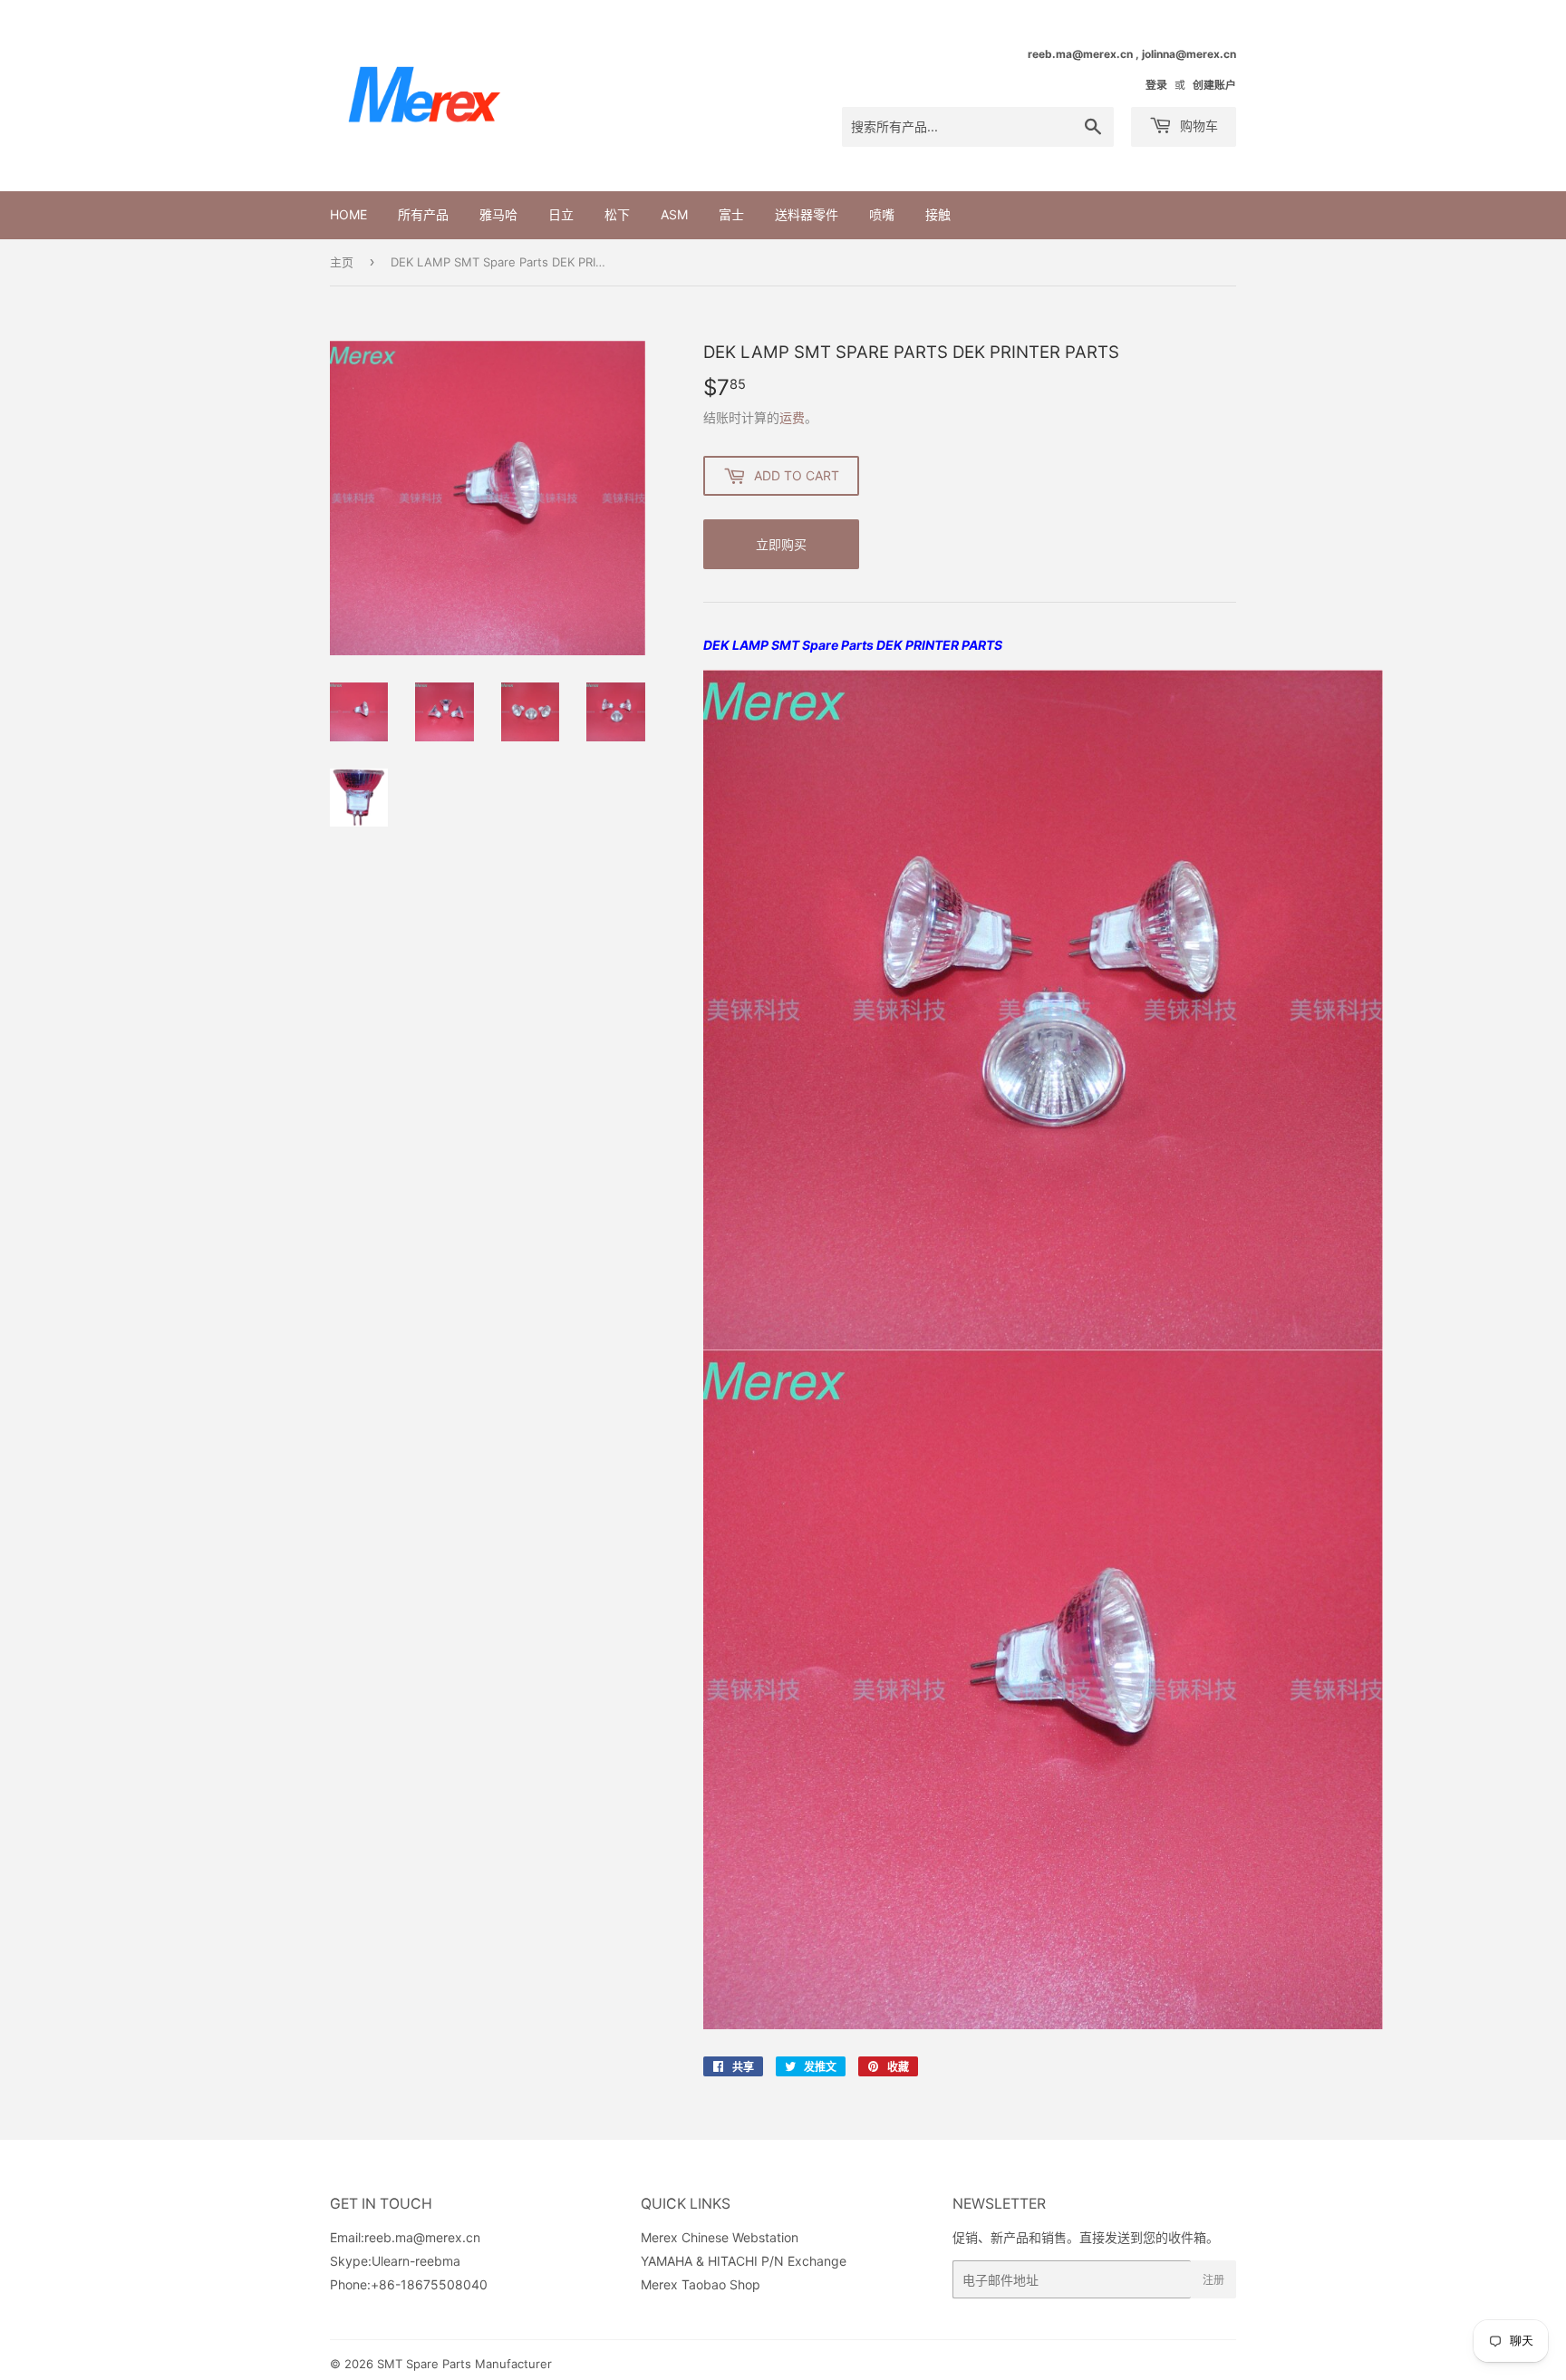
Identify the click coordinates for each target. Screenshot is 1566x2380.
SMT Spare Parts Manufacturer (464, 2364)
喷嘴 (882, 214)
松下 (617, 214)
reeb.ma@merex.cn (422, 2237)
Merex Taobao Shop (701, 2284)
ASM (674, 214)
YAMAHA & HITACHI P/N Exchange (744, 2261)
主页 (342, 262)
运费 (792, 417)
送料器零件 (807, 214)
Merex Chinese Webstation (720, 2237)
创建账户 (1214, 85)
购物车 (1197, 126)
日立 (561, 214)
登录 (1156, 85)
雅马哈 (498, 214)
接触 (938, 214)
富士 (731, 214)
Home (348, 214)
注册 (1213, 2280)
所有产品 (423, 214)
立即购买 (781, 544)
